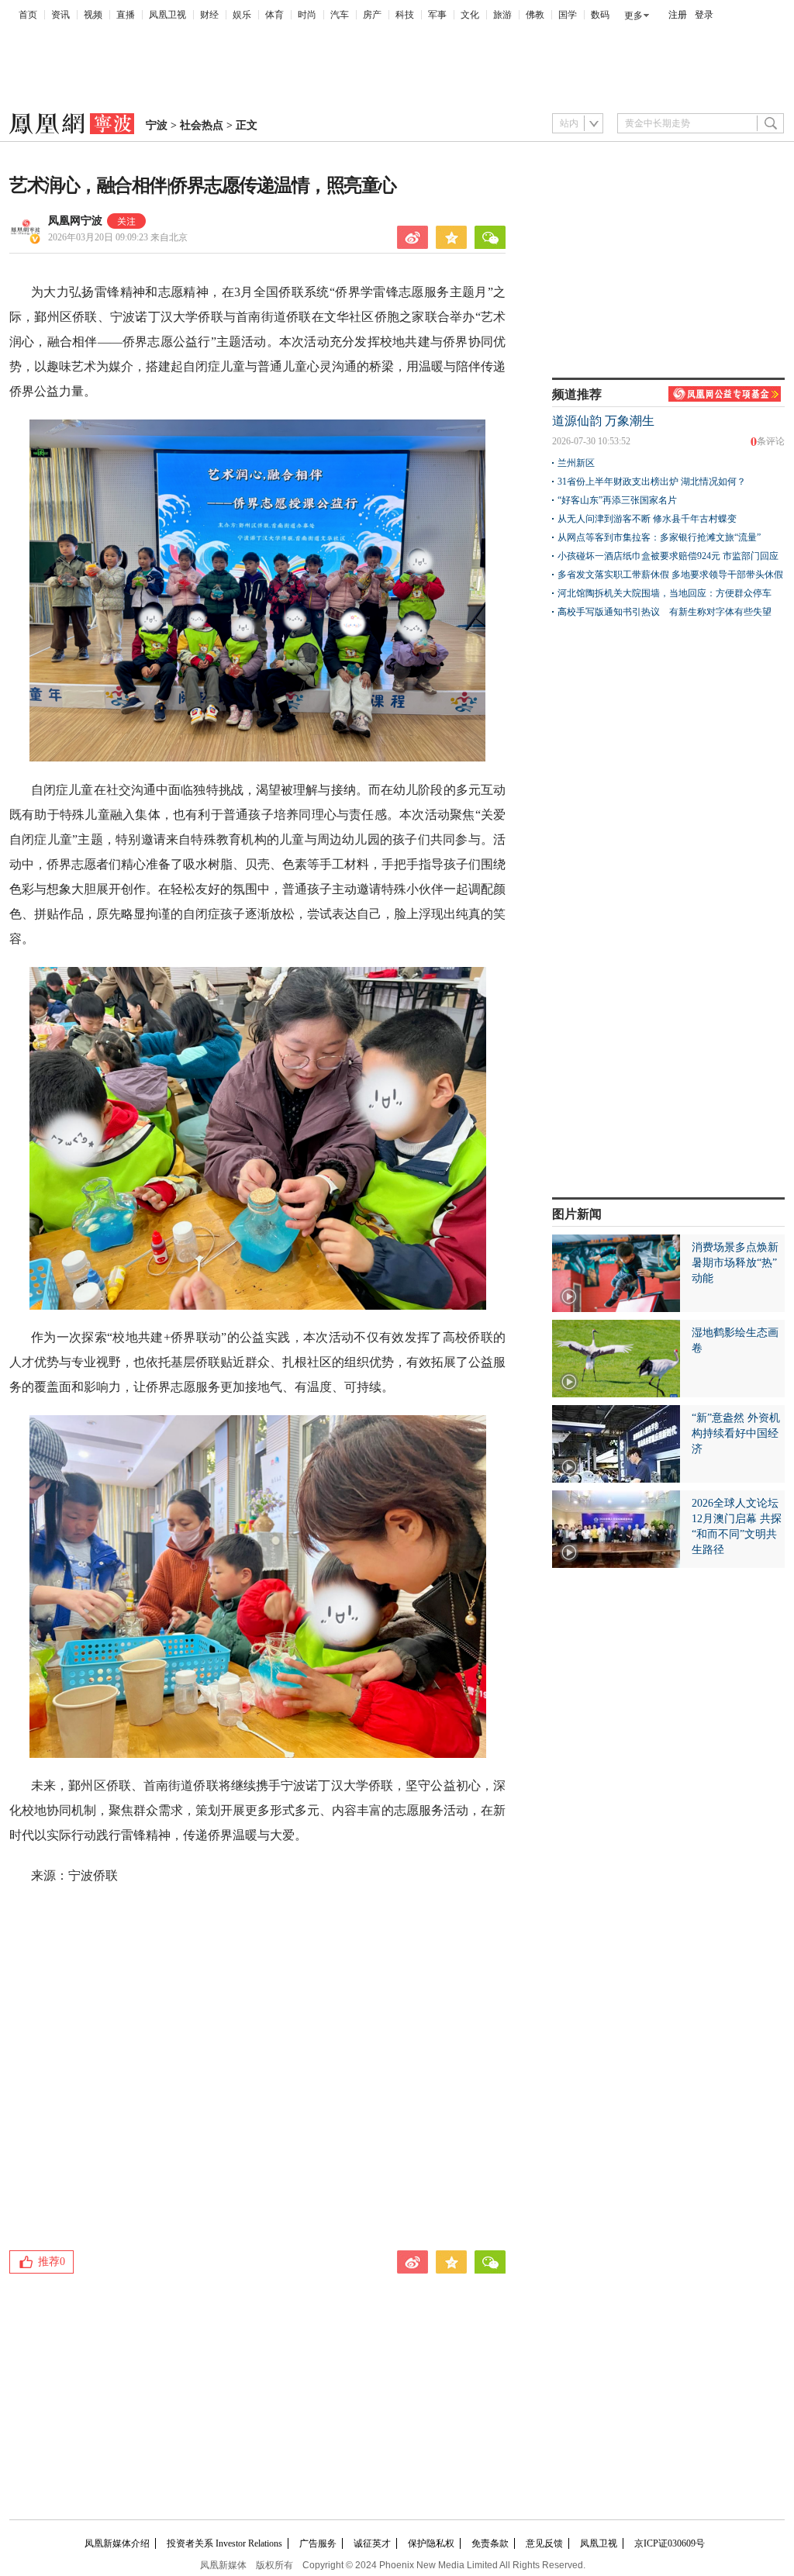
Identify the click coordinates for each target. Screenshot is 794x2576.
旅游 (502, 15)
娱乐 (242, 15)
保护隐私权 (431, 2543)
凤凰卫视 (167, 15)
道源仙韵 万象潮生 (603, 421)
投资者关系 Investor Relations (224, 2543)
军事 (437, 15)
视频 (93, 15)
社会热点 (202, 125)
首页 (28, 15)
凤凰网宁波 (75, 221)
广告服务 (318, 2543)
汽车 (340, 15)
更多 (633, 16)
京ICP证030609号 (670, 2543)
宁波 (157, 125)
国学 (568, 15)
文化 (470, 15)
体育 (274, 15)
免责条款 (490, 2543)
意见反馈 (544, 2543)
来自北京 (118, 237)
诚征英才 (372, 2543)
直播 (126, 15)
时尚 (307, 15)
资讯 (60, 15)
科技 (405, 15)
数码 (600, 15)
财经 (209, 15)
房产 (372, 15)
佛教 (535, 15)
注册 (678, 15)
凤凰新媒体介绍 (117, 2543)
